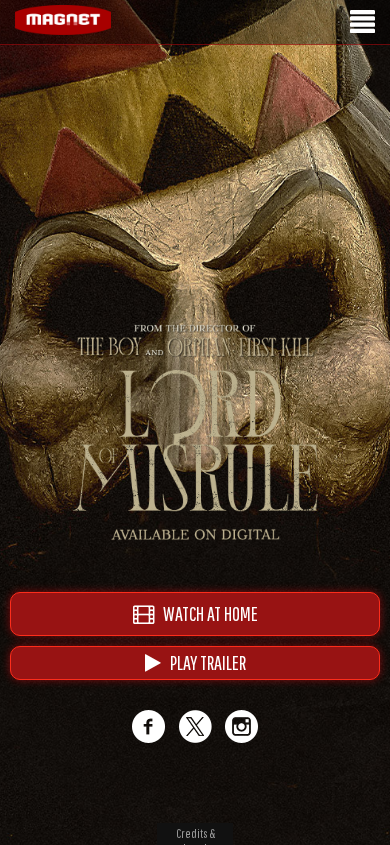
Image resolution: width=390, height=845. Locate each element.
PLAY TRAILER (203, 662)
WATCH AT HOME (206, 613)
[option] (195, 117)
